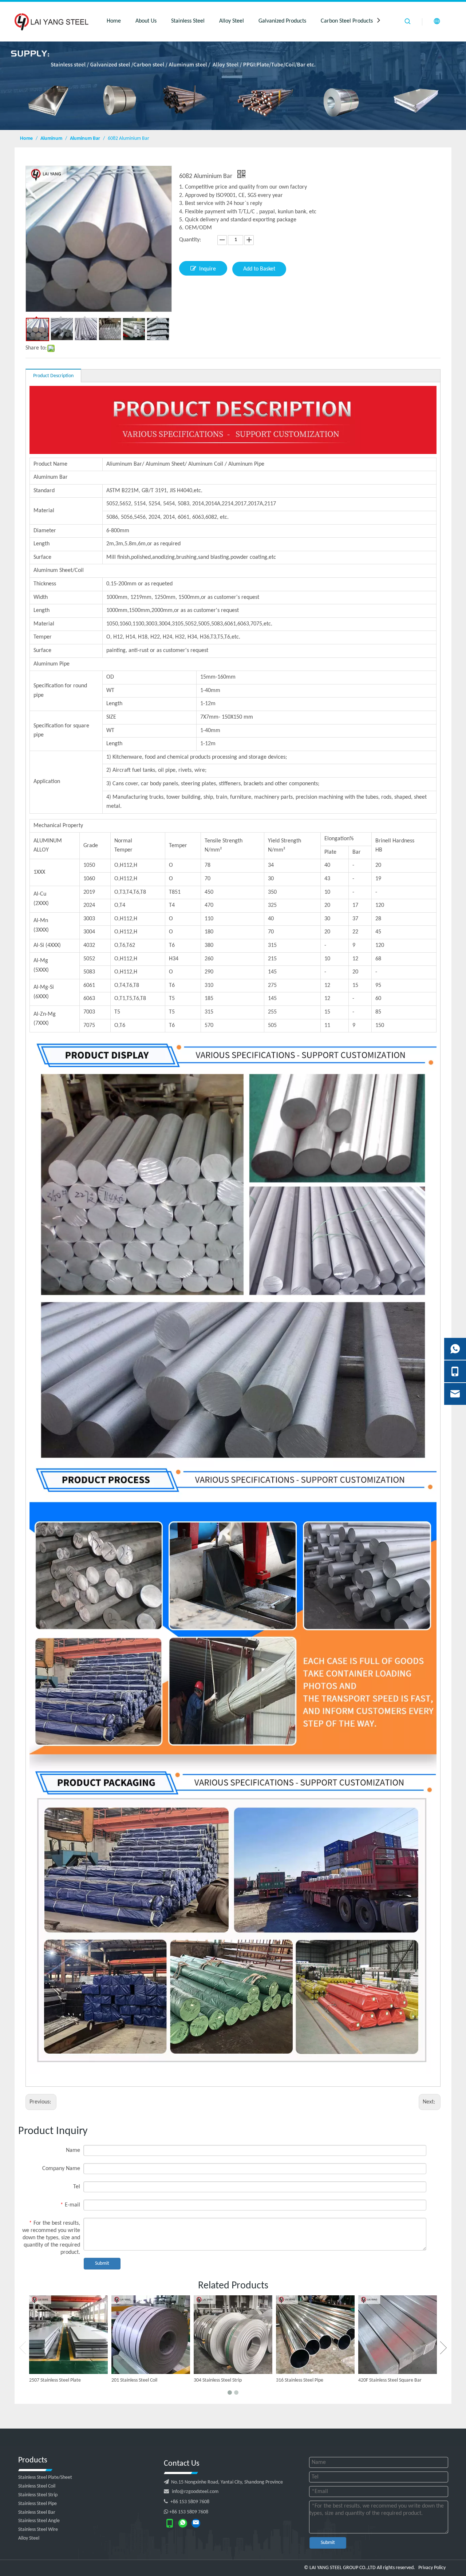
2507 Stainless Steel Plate (55, 2380)
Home (114, 21)
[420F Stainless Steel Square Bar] (398, 2335)
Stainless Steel (188, 21)
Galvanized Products (282, 21)
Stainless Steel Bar (37, 2512)
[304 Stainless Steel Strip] (233, 2335)
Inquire (208, 269)
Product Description (53, 376)
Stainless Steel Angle (39, 2521)
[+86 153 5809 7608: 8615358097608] (183, 2523)
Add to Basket (259, 269)
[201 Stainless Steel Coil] (151, 2335)
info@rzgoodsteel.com (195, 2492)
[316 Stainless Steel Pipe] (315, 2335)
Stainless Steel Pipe (37, 2504)
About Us (146, 21)
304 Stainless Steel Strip (218, 2380)
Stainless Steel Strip (38, 2495)
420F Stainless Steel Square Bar (390, 2380)
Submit (102, 2263)
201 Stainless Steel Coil (134, 2380)
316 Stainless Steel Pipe (300, 2380)
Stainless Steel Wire (38, 2530)
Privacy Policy (432, 2568)
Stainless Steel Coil (37, 2486)
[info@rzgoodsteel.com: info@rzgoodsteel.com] (196, 2523)
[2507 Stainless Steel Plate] (68, 2335)
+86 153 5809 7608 (187, 2502)
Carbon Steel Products (347, 21)
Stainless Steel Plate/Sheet (45, 2478)
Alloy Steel (232, 21)
